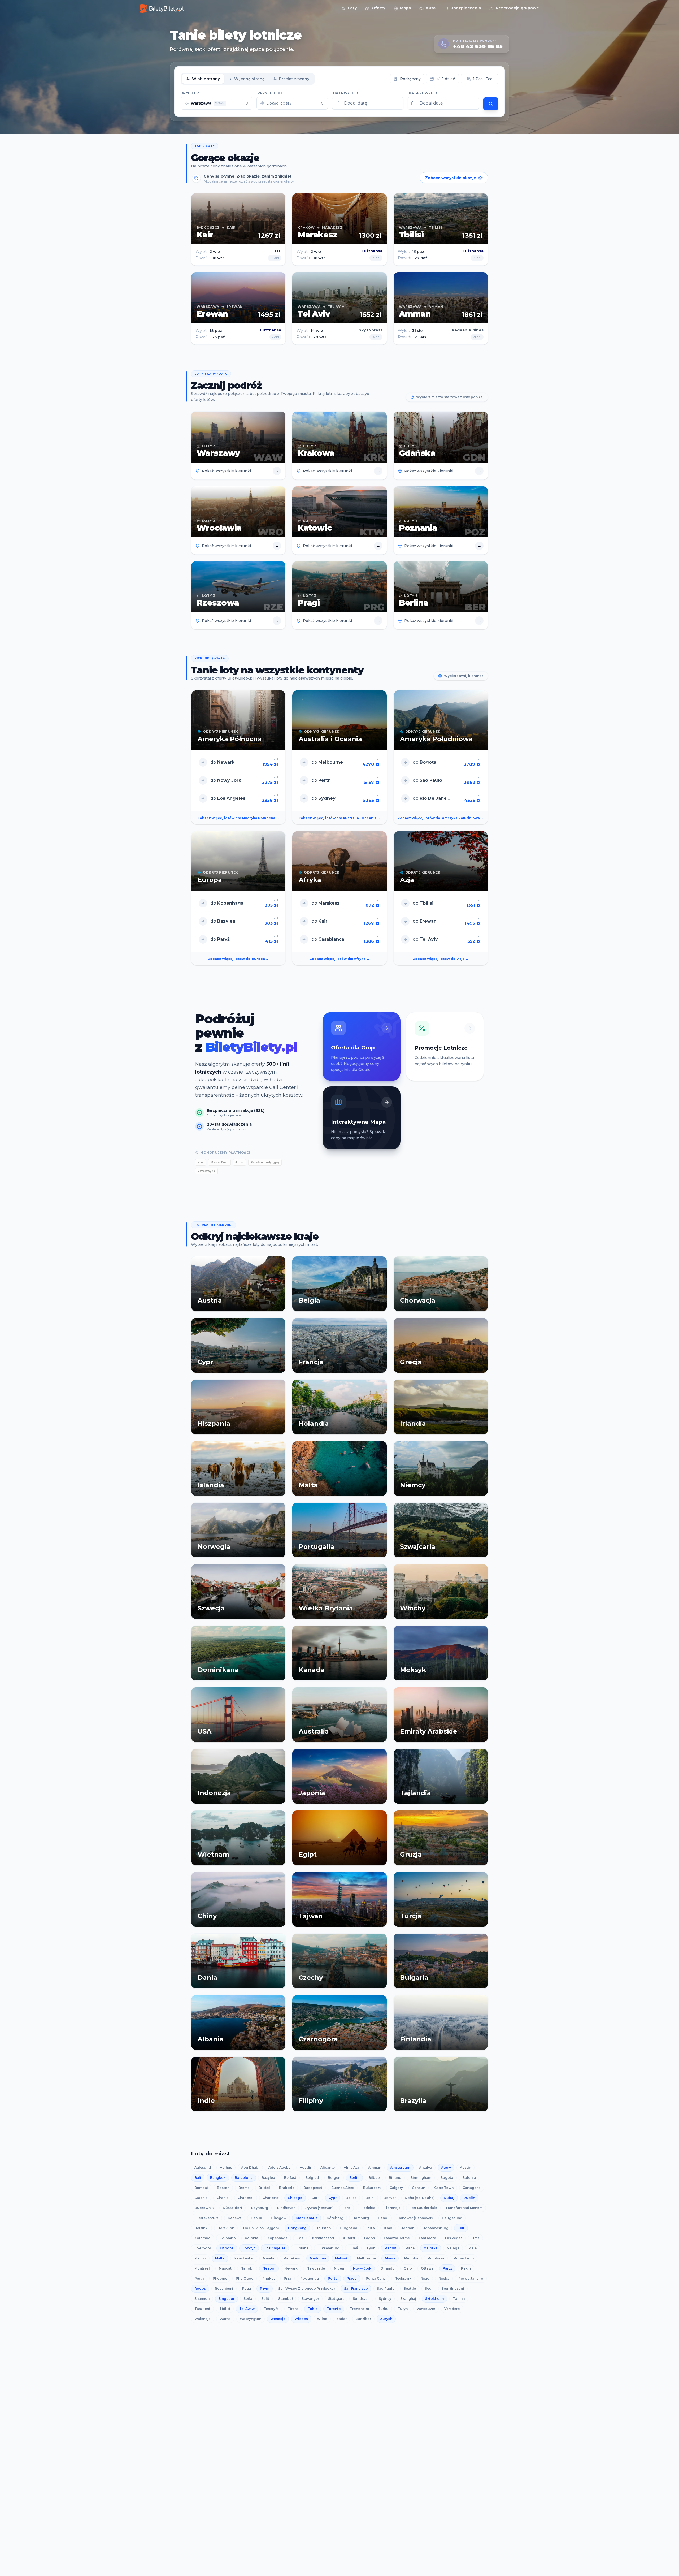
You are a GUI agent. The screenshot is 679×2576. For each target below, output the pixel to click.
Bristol (264, 2188)
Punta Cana (376, 2278)
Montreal (202, 2268)
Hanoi (383, 2218)
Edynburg (260, 2208)
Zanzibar (363, 2319)
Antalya (426, 2167)
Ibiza (371, 2228)
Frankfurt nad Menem (464, 2208)
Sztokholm (434, 2299)
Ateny (446, 2167)
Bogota (447, 2178)
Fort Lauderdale (423, 2208)
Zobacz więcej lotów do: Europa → (238, 959)
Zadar (341, 2319)
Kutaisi (349, 2238)
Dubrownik (204, 2208)
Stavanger (310, 2299)
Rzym (265, 2288)
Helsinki (201, 2228)
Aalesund (203, 2167)
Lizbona (227, 2248)
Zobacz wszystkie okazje (451, 178)
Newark (291, 2268)
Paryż (447, 2268)
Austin (465, 2167)
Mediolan (318, 2258)
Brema (244, 2188)
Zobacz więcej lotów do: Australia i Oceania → (339, 818)
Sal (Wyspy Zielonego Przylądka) (307, 2288)
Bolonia (469, 2178)
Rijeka (444, 2278)
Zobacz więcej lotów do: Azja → (441, 959)
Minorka (411, 2258)
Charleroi (246, 2198)
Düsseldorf (232, 2208)
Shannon (202, 2299)
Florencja (392, 2208)
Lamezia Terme (397, 2238)
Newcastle (316, 2268)
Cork (315, 2198)
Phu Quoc (245, 2278)
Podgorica (310, 2278)
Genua (256, 2218)
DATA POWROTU (424, 93)
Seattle (410, 2288)
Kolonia (252, 2238)
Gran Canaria (306, 2218)
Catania (201, 2198)
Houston (323, 2228)
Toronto (334, 2309)
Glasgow (279, 2218)
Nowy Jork (362, 2268)
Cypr (333, 2198)
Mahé (410, 2248)
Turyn (403, 2309)
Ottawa (427, 2268)
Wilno (322, 2319)
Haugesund (452, 2218)
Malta (220, 2258)
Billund (395, 2178)
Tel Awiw (247, 2309)
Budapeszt (313, 2188)
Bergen (334, 2178)
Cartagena (472, 2188)
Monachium (463, 2258)
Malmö (200, 2258)
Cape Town (444, 2188)
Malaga (453, 2248)
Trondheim (359, 2309)
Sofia (248, 2299)
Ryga (247, 2288)
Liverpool (203, 2248)
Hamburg (361, 2218)
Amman (375, 2167)
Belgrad (312, 2178)
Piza (288, 2278)
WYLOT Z (191, 93)
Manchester (244, 2258)
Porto (333, 2278)
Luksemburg (328, 2248)
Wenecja (278, 2319)
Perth (199, 2278)
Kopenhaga (277, 2238)
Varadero (452, 2309)
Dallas (351, 2198)
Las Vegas (454, 2238)
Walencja (203, 2319)
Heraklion (226, 2228)
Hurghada (349, 2228)
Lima (475, 2238)
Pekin (466, 2268)
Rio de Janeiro (471, 2278)
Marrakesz (292, 2258)
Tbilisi (225, 2309)
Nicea (339, 2268)
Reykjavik (403, 2278)
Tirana (293, 2309)
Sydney (385, 2299)
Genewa (235, 2218)
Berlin (354, 2178)
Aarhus (226, 2167)
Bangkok (218, 2178)
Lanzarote (427, 2238)
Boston (223, 2188)
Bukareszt (372, 2188)
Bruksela (287, 2188)
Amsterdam (400, 2167)
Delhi (370, 2198)
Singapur (227, 2299)
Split (265, 2299)
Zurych (386, 2319)
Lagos (369, 2238)
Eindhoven (286, 2208)
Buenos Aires (343, 2188)
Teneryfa (271, 2309)
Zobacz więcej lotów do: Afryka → (339, 959)
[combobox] (217, 103)
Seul (429, 2288)
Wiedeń (301, 2319)
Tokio (313, 2309)
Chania (223, 2198)
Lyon (371, 2248)
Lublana (301, 2248)
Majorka (431, 2248)
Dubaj (449, 2198)
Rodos (200, 2288)
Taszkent (202, 2309)
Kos (300, 2238)
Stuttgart (336, 2299)
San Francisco (356, 2288)
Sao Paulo (386, 2288)
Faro (347, 2208)
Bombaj (201, 2188)
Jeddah (408, 2228)
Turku (383, 2309)
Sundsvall (361, 2299)
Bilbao (374, 2178)
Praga (352, 2278)
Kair (461, 2228)
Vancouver (426, 2309)
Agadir (306, 2167)
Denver (390, 2198)
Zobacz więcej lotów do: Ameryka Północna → (238, 818)
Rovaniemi (224, 2288)
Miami (390, 2258)
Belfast (290, 2178)
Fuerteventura (206, 2218)
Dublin (469, 2198)
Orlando (388, 2268)
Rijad (425, 2278)
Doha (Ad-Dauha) (420, 2198)
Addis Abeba (280, 2167)
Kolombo (203, 2238)
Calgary (396, 2188)
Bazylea (268, 2178)
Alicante (328, 2167)
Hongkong (297, 2228)
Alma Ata (351, 2167)
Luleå (353, 2248)
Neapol (269, 2268)
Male (473, 2248)
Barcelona (244, 2178)
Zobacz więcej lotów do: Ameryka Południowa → (441, 818)
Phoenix (220, 2278)
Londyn (249, 2248)
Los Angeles (275, 2248)
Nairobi (247, 2268)
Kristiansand (323, 2238)
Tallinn (459, 2299)
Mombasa (436, 2258)
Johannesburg (436, 2228)
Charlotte (271, 2198)
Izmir (388, 2228)
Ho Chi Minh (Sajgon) (261, 2228)
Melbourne (366, 2258)
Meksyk (341, 2258)
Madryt (390, 2248)
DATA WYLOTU (346, 93)
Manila (269, 2258)
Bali (198, 2178)
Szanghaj (408, 2299)
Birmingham (421, 2178)
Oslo (408, 2268)
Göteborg (335, 2218)
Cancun (419, 2188)
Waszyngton (251, 2319)
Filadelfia (367, 2208)
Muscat (225, 2268)
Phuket (269, 2278)
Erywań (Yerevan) (319, 2208)
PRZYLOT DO (270, 93)
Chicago (295, 2198)
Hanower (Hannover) (415, 2218)
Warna (225, 2319)
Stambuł (285, 2299)
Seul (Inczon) (453, 2288)
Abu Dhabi (250, 2167)
